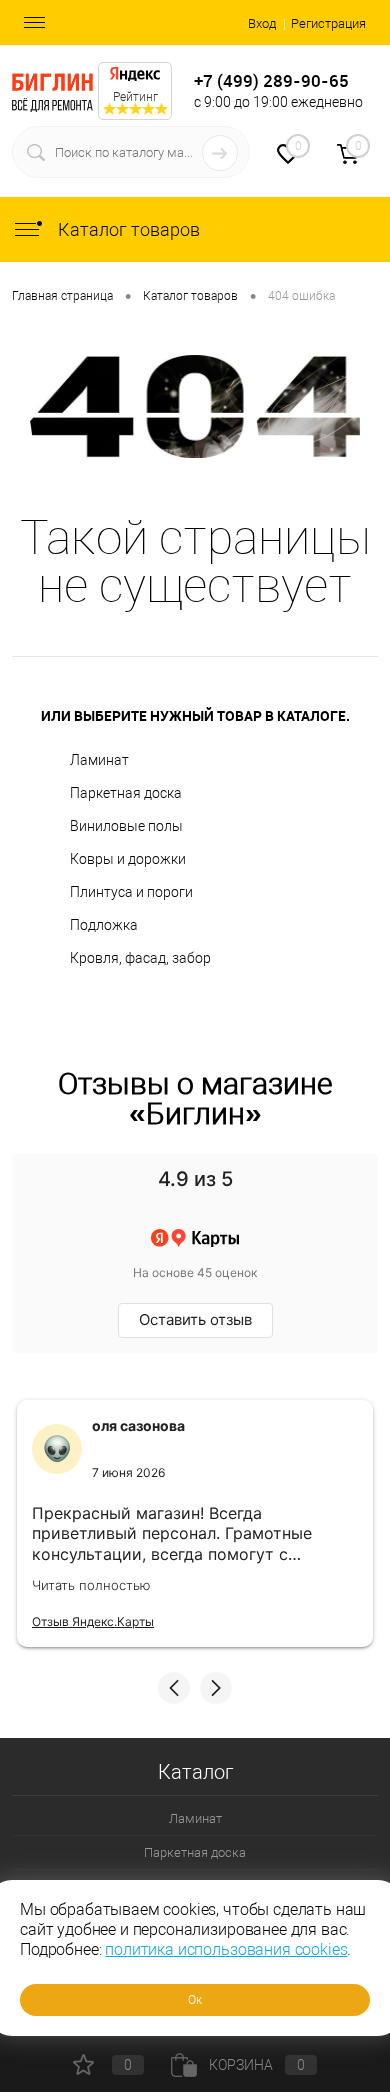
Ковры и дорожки (128, 859)
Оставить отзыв (195, 1319)
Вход (262, 23)
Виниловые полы (126, 826)
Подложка (104, 925)
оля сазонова (138, 1425)
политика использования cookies (226, 1949)
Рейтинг (135, 97)
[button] (174, 1688)
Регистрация (328, 23)
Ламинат (99, 760)
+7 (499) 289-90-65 (271, 80)
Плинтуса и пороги (131, 892)
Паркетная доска (126, 793)
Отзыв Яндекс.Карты (93, 1621)
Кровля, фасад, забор (140, 958)
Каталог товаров (127, 229)
